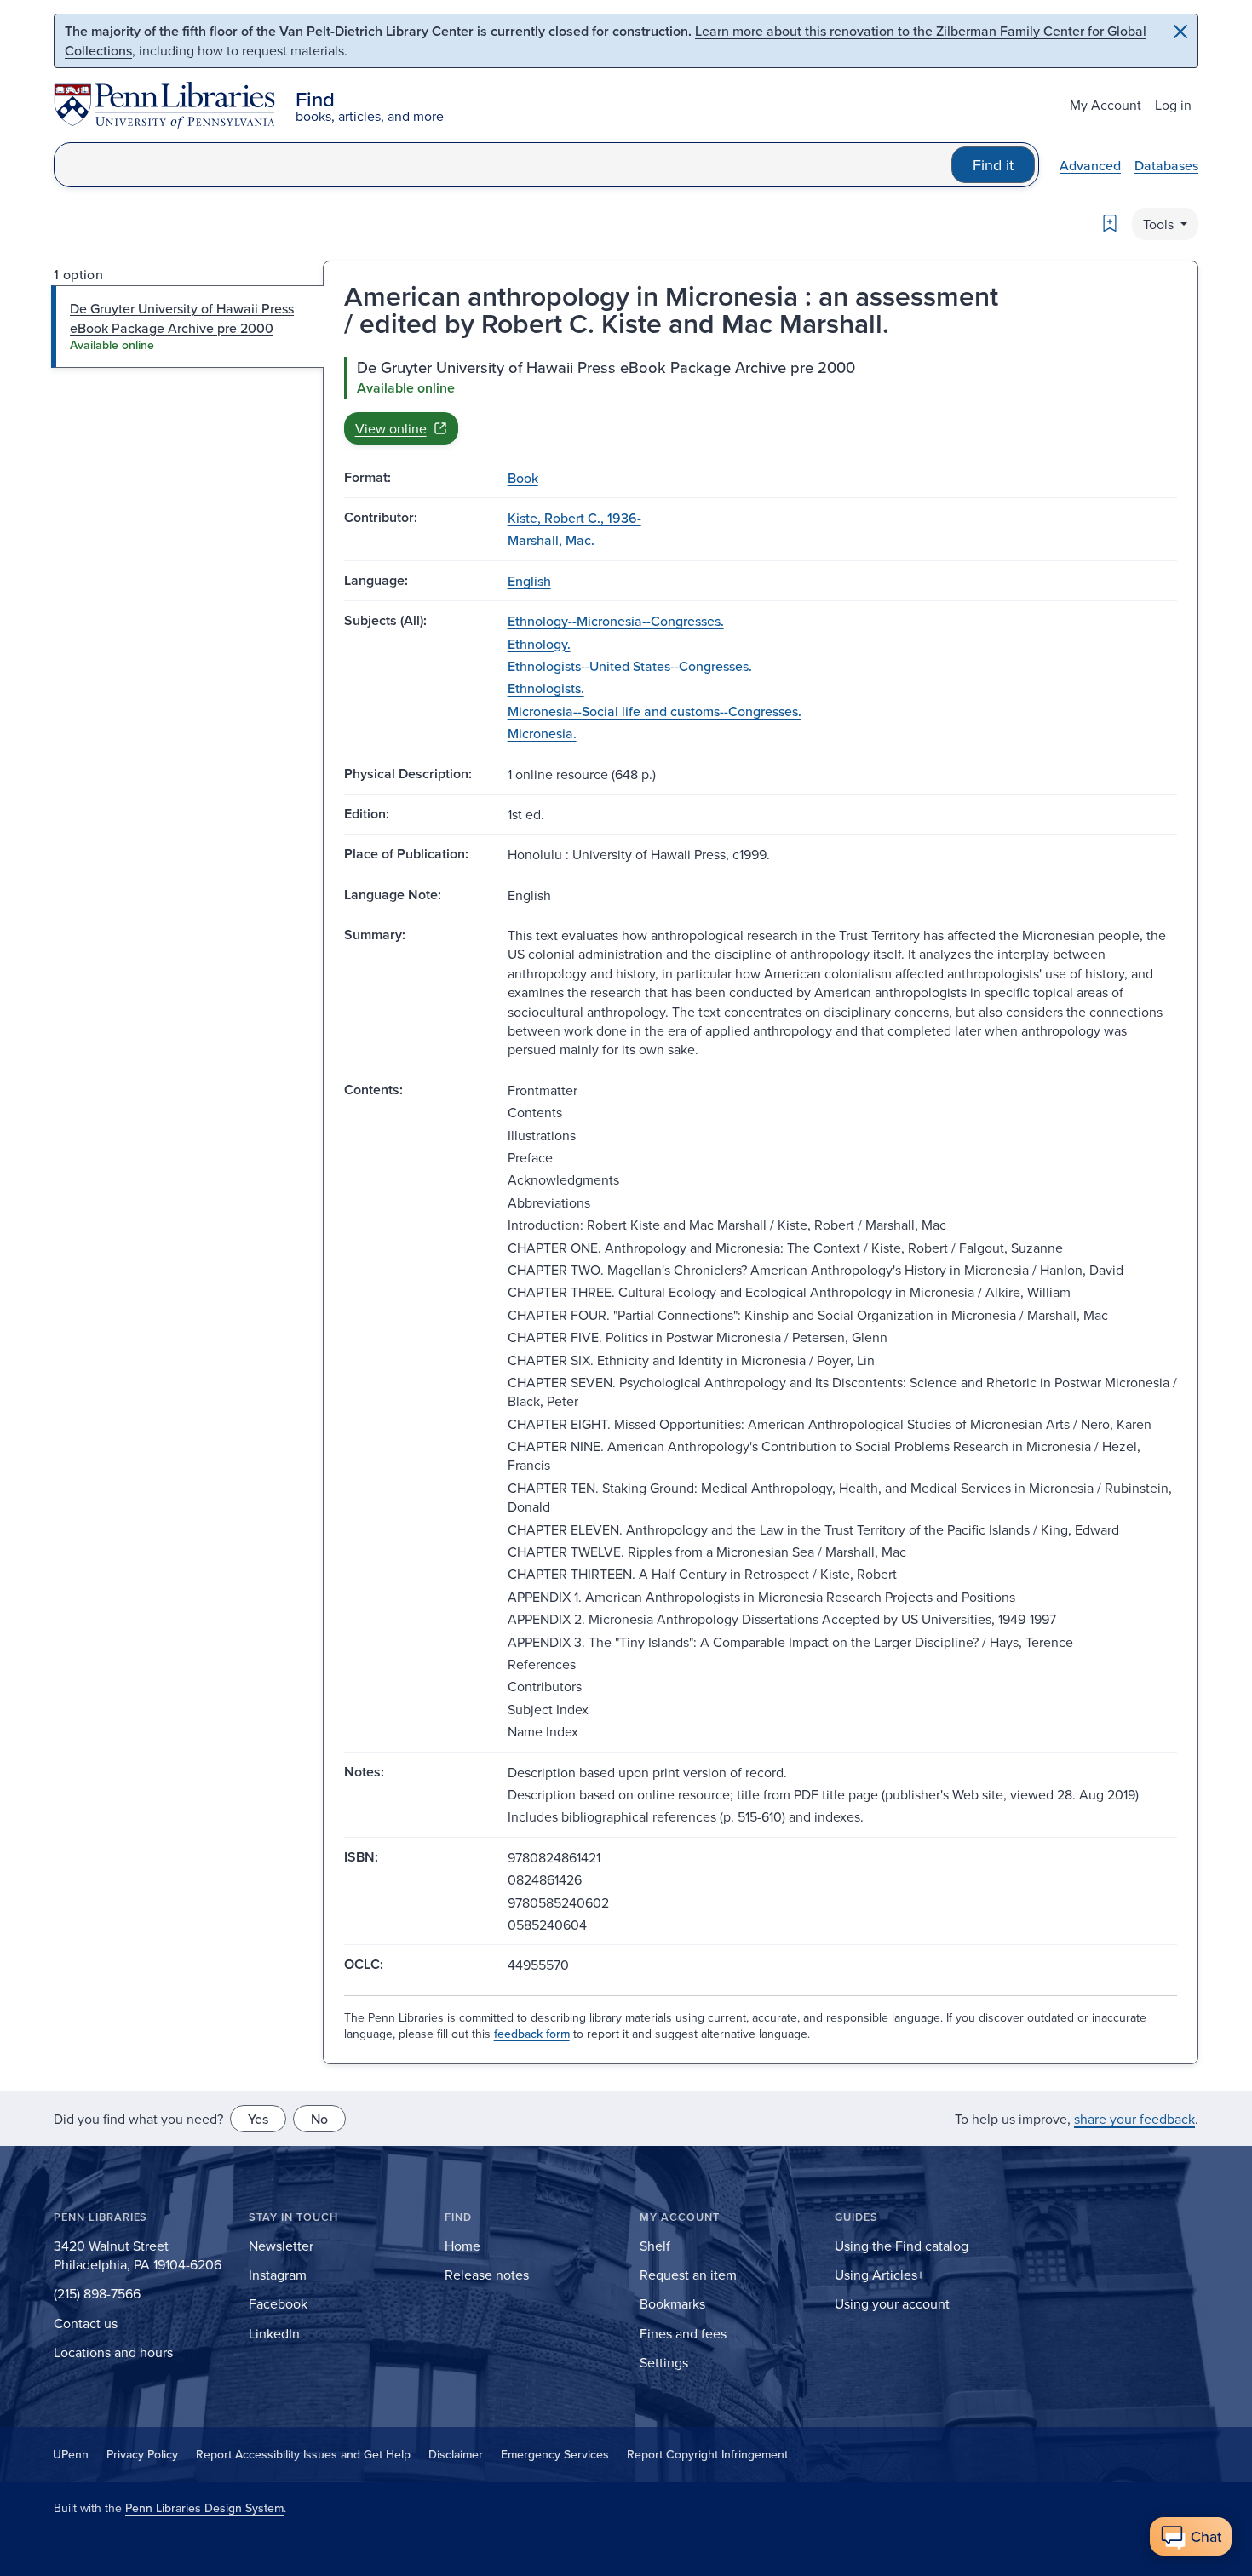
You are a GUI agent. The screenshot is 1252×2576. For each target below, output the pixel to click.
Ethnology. (539, 644)
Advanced (1090, 165)
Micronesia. (542, 733)
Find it (993, 165)
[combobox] (503, 165)
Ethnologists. (546, 688)
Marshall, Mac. (551, 540)
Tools (1160, 224)
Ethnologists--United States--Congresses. (630, 666)
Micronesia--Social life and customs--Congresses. (655, 711)
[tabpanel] (761, 400)
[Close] (1180, 32)
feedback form (532, 2034)
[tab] (188, 327)
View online (391, 428)
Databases (1166, 165)
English (529, 581)
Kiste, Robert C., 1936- (574, 518)
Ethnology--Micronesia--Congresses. (616, 621)
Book (523, 478)
